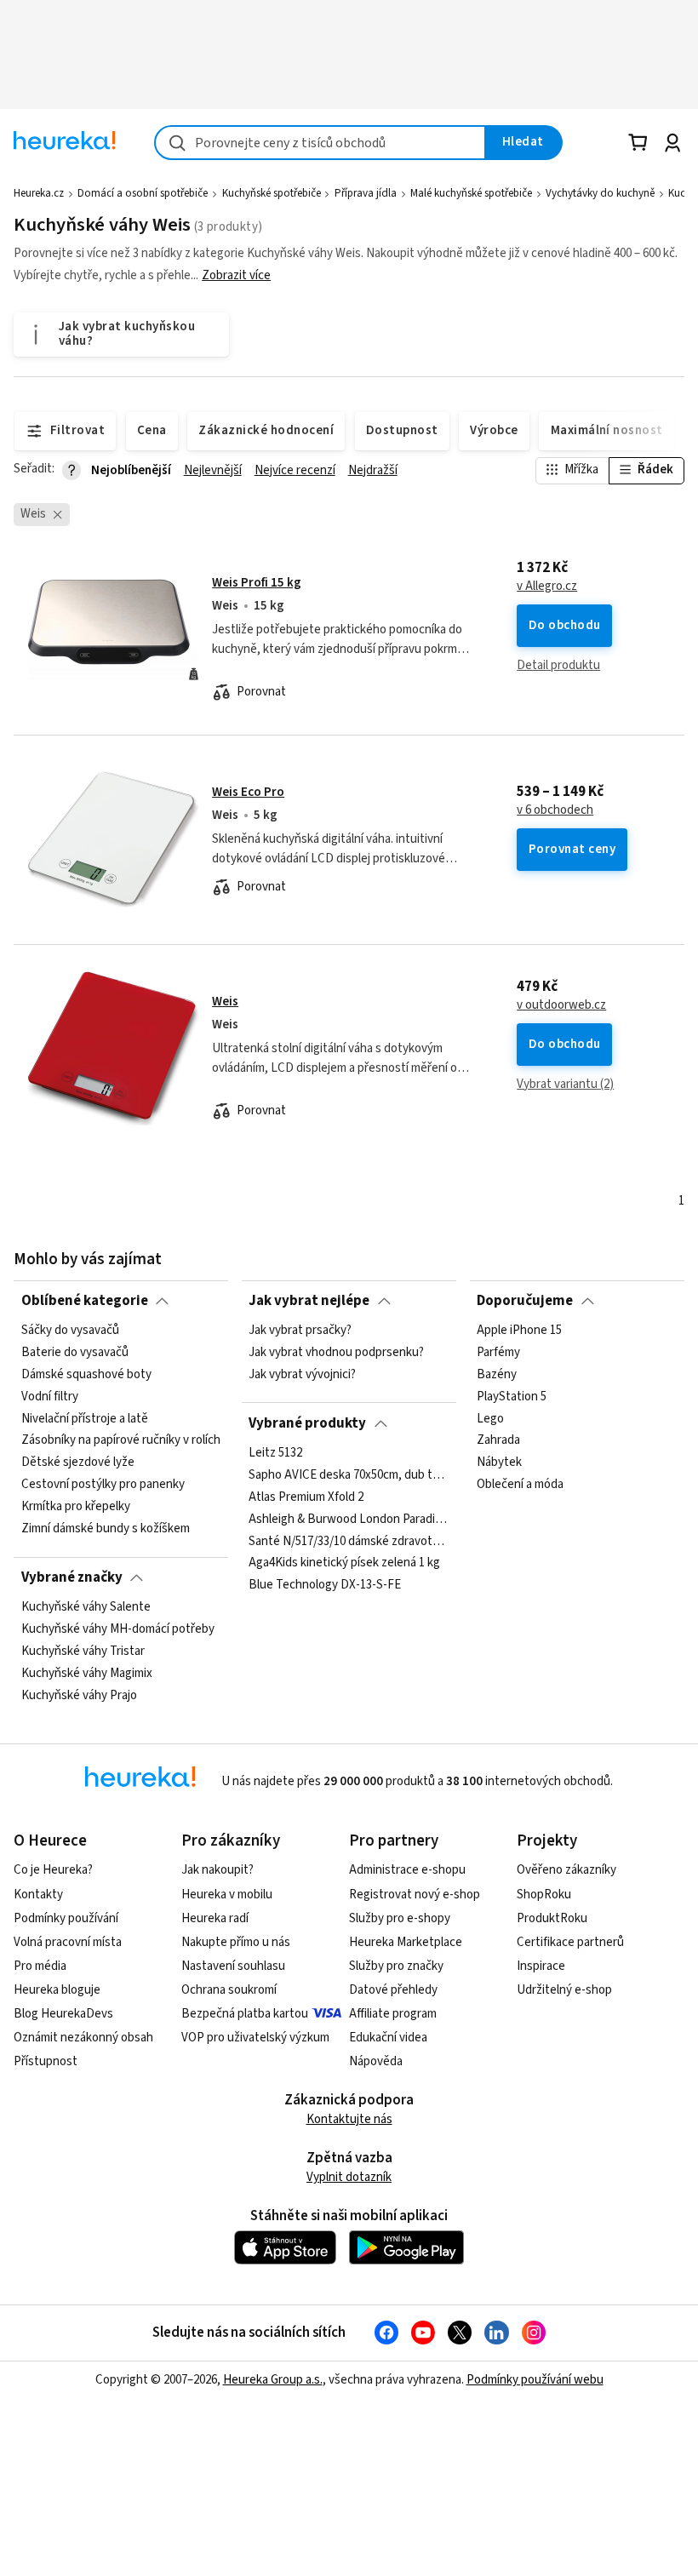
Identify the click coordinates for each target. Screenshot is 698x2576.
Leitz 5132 (275, 1453)
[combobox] (320, 143)
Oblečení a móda (520, 1485)
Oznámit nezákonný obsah (83, 2038)
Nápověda (376, 2061)
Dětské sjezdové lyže (78, 1463)
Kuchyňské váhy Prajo (79, 1696)
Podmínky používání (66, 1918)
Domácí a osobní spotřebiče (143, 193)
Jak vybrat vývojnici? (302, 1375)
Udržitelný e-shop (564, 1990)
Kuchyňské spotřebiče (272, 193)
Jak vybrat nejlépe (309, 1301)
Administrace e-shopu (407, 1870)
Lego (490, 1419)
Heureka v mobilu (227, 1895)
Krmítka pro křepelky (76, 1507)
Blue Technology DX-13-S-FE (325, 1585)
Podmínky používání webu (535, 2380)
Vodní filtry (50, 1397)
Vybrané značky (72, 1577)
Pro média (40, 1966)
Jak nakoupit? (217, 1870)
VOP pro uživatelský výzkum (255, 2038)
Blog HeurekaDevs (63, 2014)
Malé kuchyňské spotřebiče (471, 193)
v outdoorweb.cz (561, 1005)
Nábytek (499, 1463)
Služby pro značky (396, 1966)
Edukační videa (388, 2038)
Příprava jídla (366, 193)
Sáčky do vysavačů (70, 1331)
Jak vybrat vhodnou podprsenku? (336, 1353)
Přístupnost (46, 2061)
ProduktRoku (552, 1918)
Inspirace (541, 1966)
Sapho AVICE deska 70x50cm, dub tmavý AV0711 (349, 1475)
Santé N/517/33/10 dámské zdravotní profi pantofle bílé (349, 1542)
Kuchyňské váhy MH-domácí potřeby (118, 1629)
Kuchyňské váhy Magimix (87, 1674)
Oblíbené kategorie (85, 1301)
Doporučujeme (525, 1301)
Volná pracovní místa (68, 1942)
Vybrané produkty (307, 1423)
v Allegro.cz (547, 587)
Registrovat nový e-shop (415, 1895)
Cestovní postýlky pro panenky (103, 1485)
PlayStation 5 (512, 1397)
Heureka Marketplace (406, 1942)
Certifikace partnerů (570, 1942)
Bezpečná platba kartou (245, 2014)
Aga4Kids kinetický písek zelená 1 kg (344, 1563)
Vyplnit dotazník (349, 2177)
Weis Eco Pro (248, 792)
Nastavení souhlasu (233, 1966)
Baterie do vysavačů (75, 1353)
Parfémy (498, 1353)
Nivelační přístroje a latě (85, 1419)
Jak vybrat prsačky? (300, 1331)
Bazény (497, 1375)
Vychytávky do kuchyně (600, 193)
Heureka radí (215, 1918)
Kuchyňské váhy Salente (86, 1607)
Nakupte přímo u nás (236, 1942)
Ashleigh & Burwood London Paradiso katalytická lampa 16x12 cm (349, 1520)
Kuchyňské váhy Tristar (83, 1652)
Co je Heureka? (53, 1870)
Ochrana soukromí (229, 1990)
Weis (225, 1002)
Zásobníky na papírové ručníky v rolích (121, 1441)
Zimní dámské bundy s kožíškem (106, 1529)
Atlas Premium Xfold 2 (306, 1497)
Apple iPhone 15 (519, 1331)
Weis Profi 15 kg (257, 583)
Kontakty (38, 1895)
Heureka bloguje (57, 1990)
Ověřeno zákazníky (566, 1870)
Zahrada (498, 1441)
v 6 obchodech (555, 810)
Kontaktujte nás (349, 2119)
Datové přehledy (393, 1990)
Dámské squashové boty (86, 1375)
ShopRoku (544, 1895)
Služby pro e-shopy (400, 1918)
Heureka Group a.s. (273, 2380)
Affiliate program (393, 2014)
